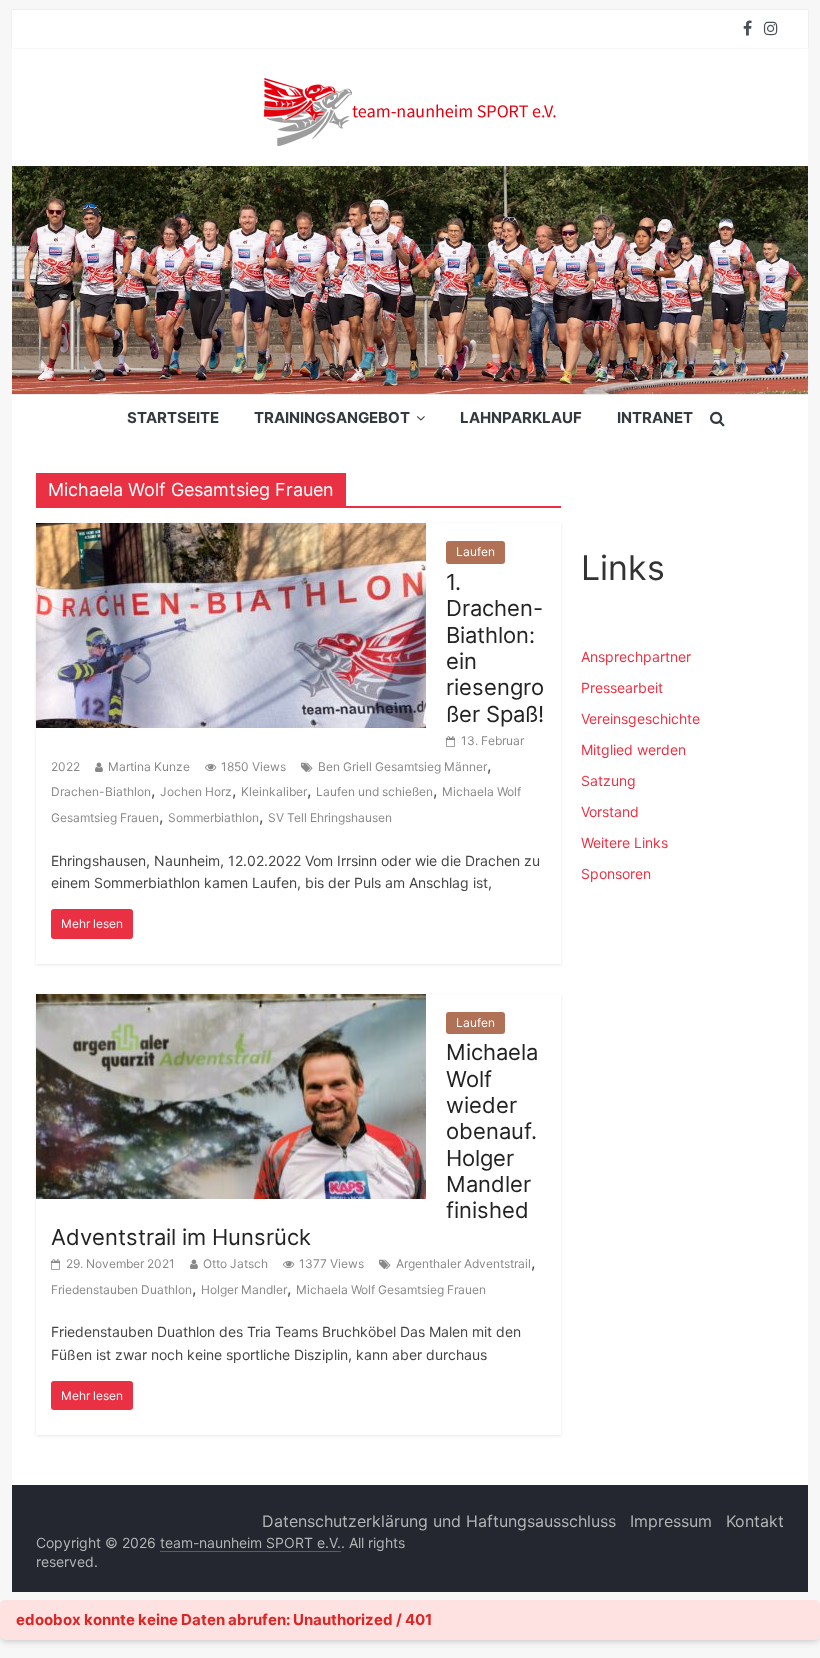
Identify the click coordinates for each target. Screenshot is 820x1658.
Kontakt (755, 1521)
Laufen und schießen (374, 791)
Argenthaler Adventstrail (463, 1263)
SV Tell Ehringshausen (330, 817)
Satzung (608, 780)
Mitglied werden (633, 749)
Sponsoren (616, 873)
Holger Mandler (244, 1289)
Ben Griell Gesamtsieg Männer (402, 766)
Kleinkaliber (274, 791)
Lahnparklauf (521, 417)
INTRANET (655, 417)
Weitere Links (624, 842)
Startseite (173, 417)
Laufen (475, 551)
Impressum (671, 1521)
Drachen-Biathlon (101, 791)
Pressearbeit (622, 687)
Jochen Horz (196, 791)
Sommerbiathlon (213, 817)
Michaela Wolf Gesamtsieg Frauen (391, 1289)
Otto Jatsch (235, 1263)
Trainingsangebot (332, 417)
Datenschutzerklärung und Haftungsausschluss (439, 1521)
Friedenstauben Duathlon (121, 1289)
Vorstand (610, 811)
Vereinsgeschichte (640, 718)
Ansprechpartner (636, 656)
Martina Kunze (149, 766)
